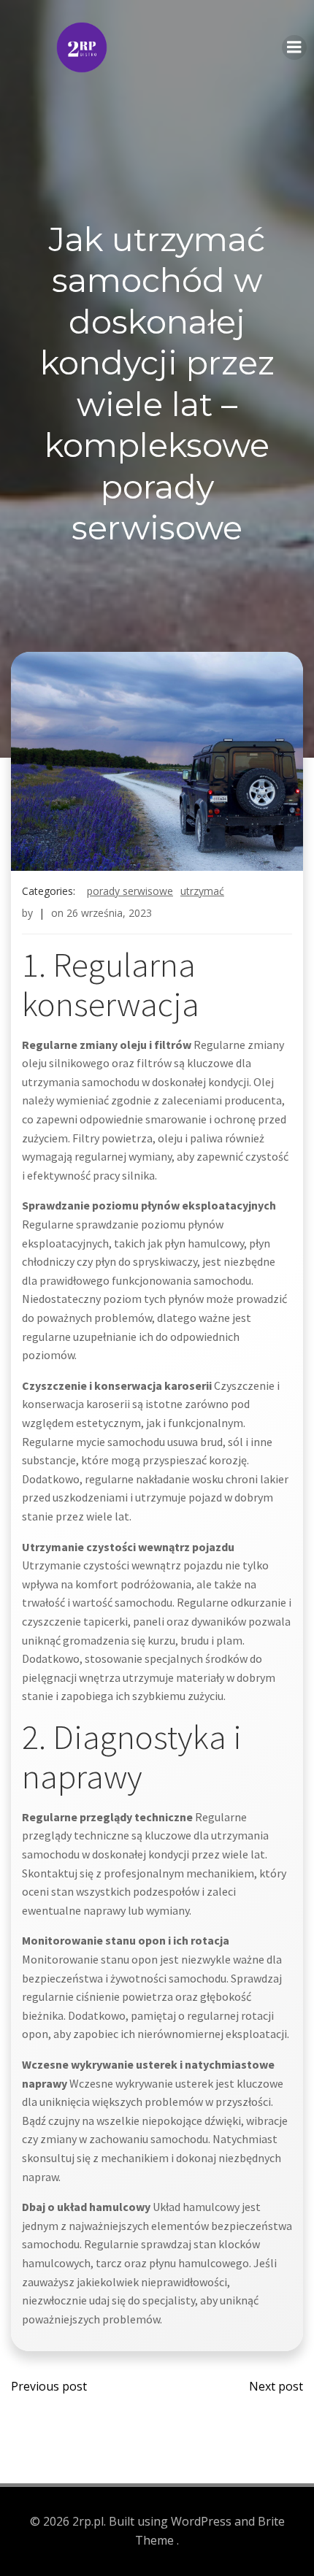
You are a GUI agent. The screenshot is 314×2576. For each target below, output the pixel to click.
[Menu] (294, 47)
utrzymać (202, 891)
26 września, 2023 (109, 913)
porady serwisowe (130, 891)
